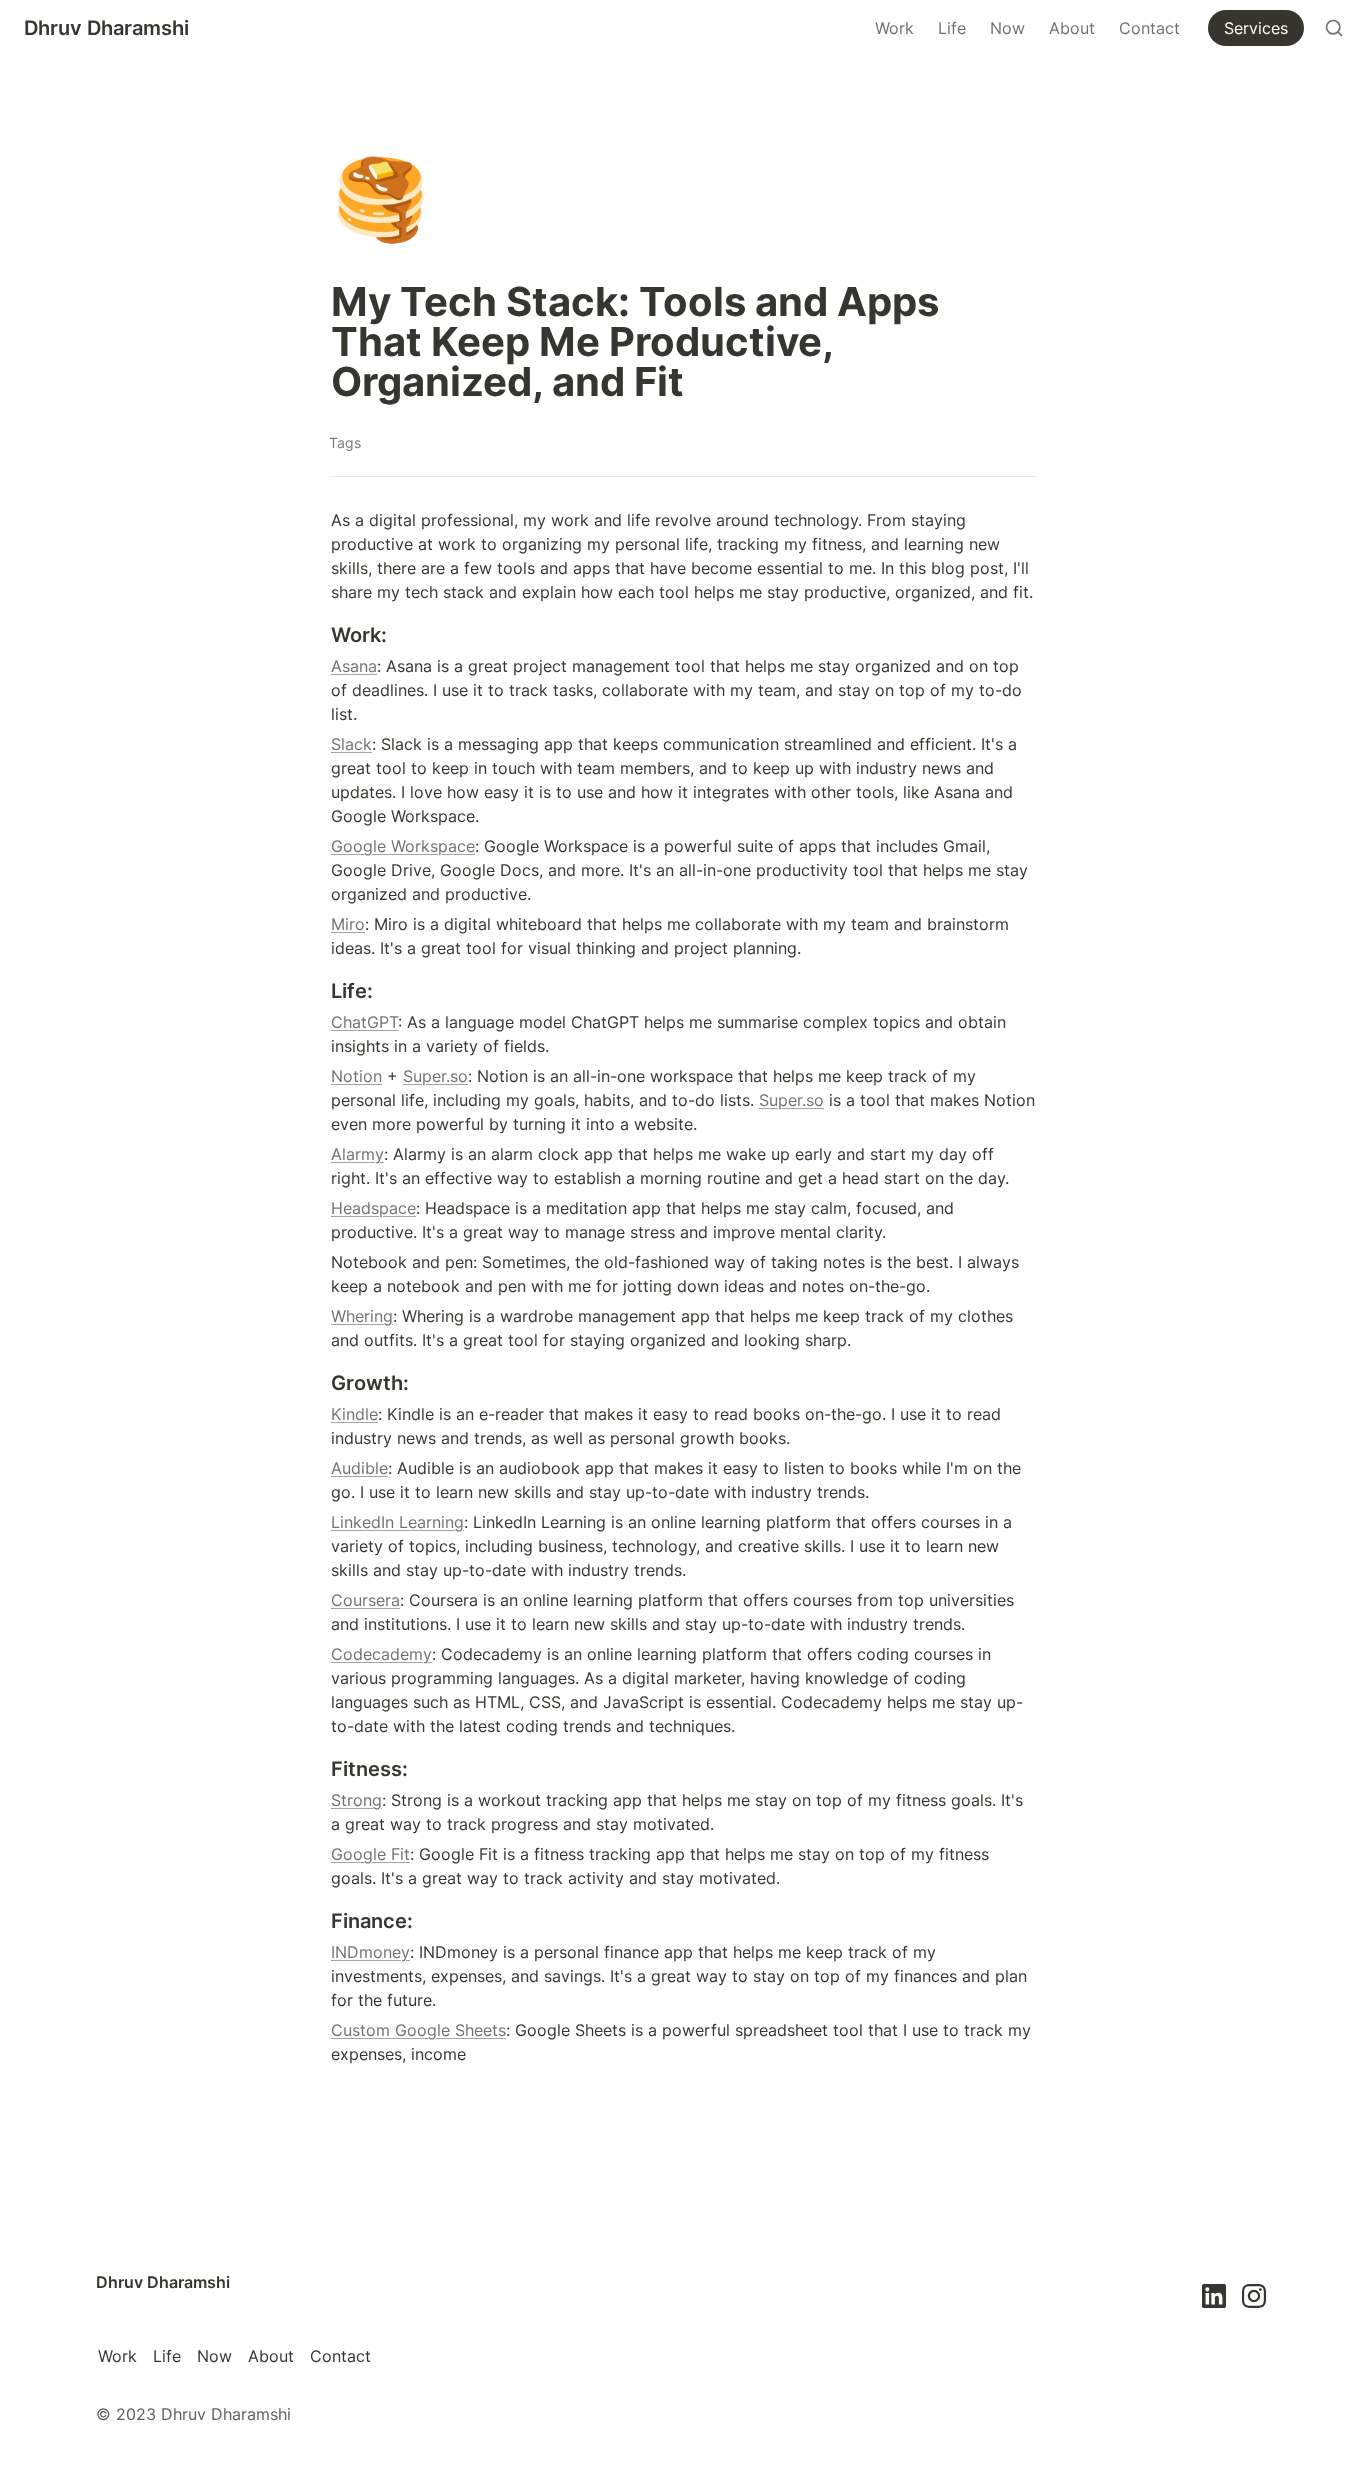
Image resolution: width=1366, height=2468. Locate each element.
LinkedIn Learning (397, 1522)
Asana (354, 666)
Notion (356, 1076)
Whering (362, 1316)
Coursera (365, 1600)
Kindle (354, 1414)
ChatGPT (364, 1022)
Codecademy (381, 1654)
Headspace (373, 1208)
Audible (359, 1468)
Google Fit (370, 1854)
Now (1007, 28)
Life (952, 28)
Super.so (435, 1076)
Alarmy (357, 1154)
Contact (1149, 28)
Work (894, 28)
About (1072, 28)
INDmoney (370, 1952)
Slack (351, 744)
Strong (356, 1800)
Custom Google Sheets (418, 2030)
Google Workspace (403, 846)
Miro (348, 924)
